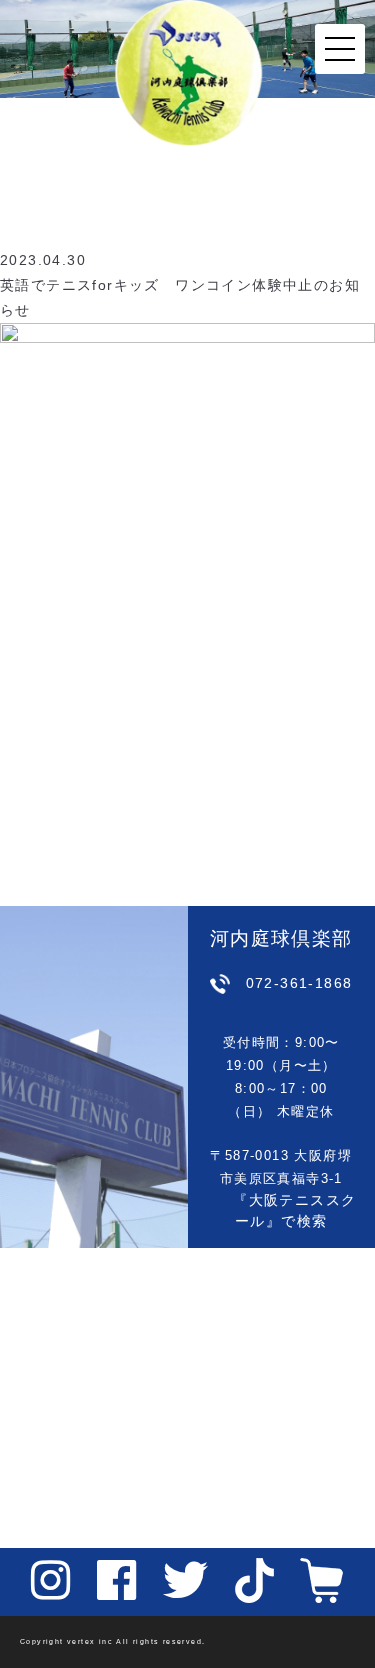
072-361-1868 (299, 983)
